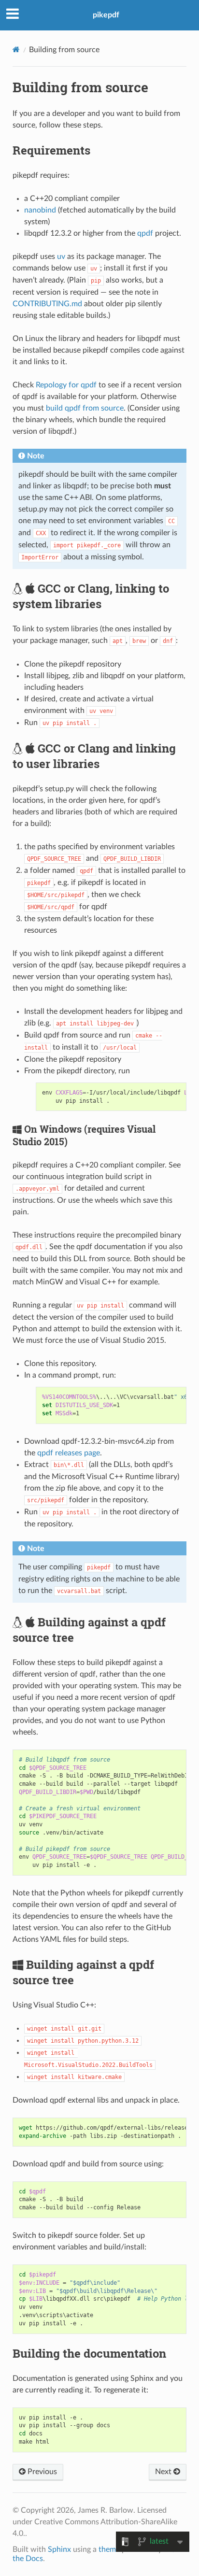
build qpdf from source (85, 408)
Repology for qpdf (66, 385)
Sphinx (59, 2549)
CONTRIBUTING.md (47, 304)
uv (61, 256)
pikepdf (106, 15)
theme (109, 2549)
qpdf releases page (69, 1453)
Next (164, 2472)
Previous (41, 2472)
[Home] (16, 50)
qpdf (145, 233)
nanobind (40, 210)
